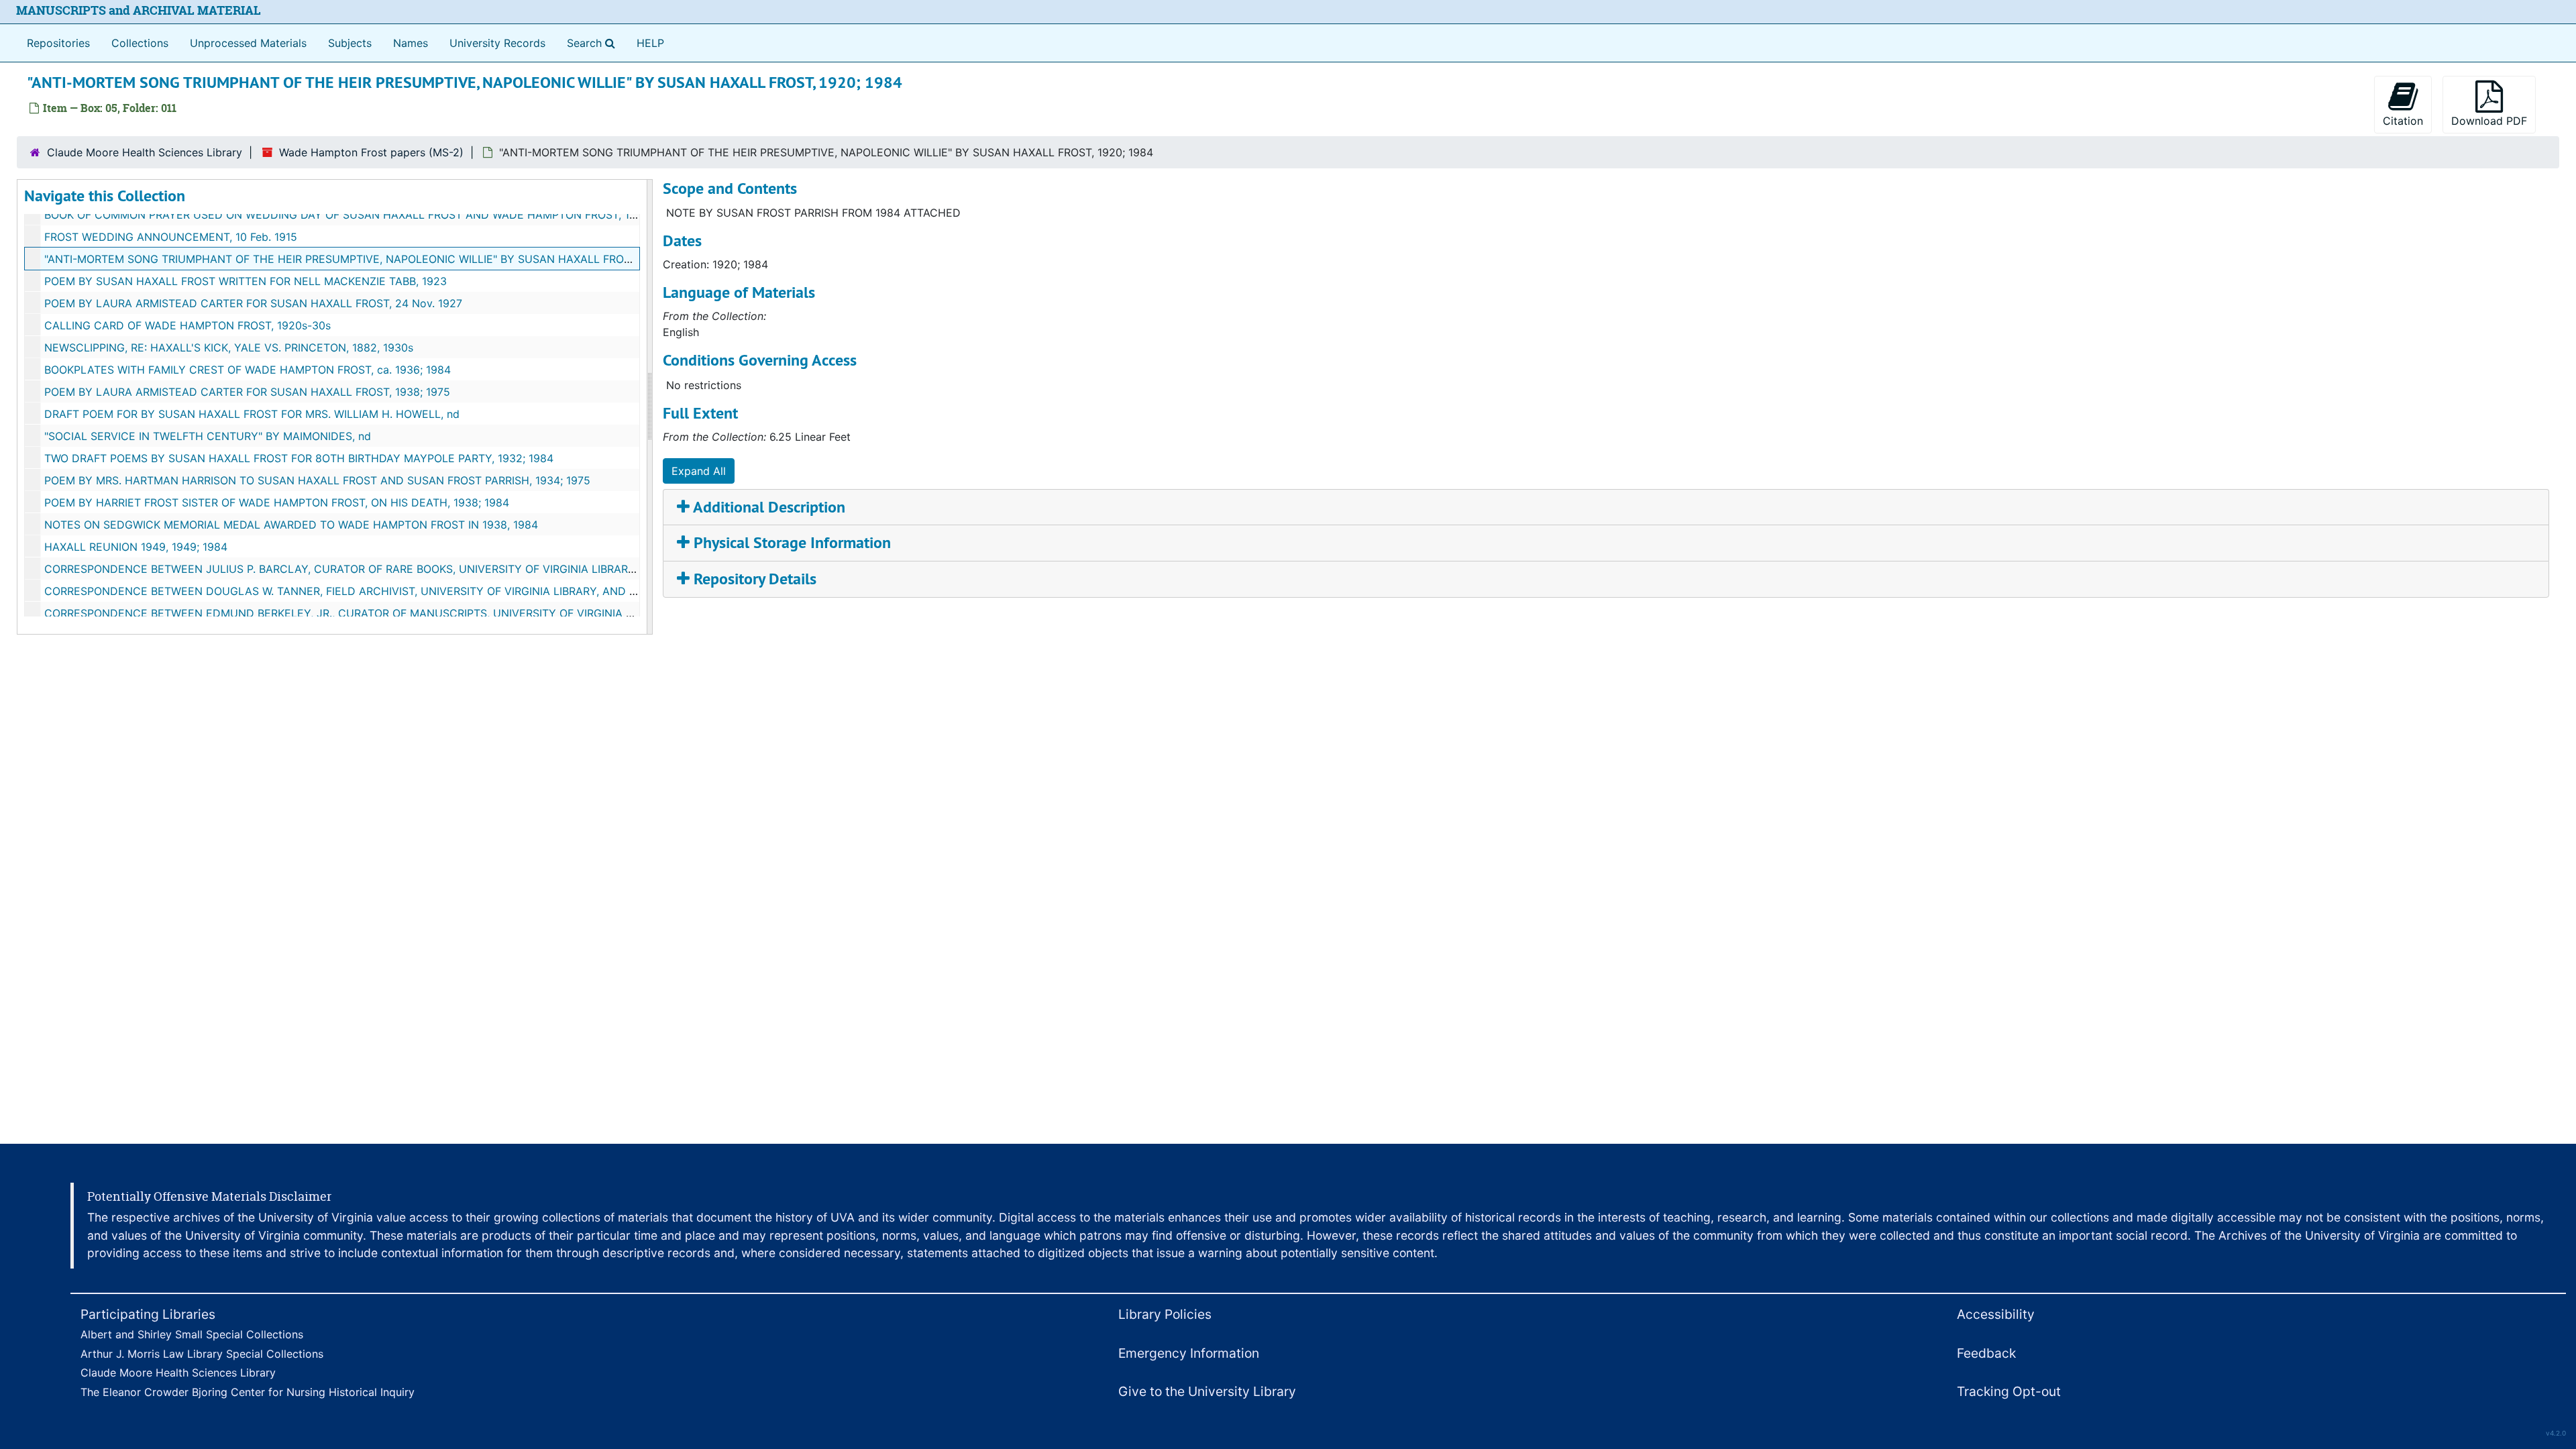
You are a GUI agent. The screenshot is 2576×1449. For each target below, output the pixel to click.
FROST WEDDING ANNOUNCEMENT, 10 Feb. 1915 (171, 237)
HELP (650, 43)
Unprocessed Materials (248, 43)
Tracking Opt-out (2009, 1391)
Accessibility (1996, 1314)
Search (594, 43)
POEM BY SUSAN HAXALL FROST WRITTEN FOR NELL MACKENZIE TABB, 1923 (246, 281)
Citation (2403, 121)
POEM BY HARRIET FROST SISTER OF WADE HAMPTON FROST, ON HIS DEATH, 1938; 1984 (277, 502)
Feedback (1986, 1353)
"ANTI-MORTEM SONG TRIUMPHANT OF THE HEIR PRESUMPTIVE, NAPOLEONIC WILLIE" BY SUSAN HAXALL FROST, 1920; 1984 (371, 259)
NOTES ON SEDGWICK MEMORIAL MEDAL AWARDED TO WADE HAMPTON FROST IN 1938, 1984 (291, 525)
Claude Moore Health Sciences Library (145, 152)
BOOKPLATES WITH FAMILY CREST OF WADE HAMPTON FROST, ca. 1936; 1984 (248, 370)
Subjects (350, 43)
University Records (497, 43)
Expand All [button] (699, 471)
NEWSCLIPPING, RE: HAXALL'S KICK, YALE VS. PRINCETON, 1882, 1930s (229, 347)
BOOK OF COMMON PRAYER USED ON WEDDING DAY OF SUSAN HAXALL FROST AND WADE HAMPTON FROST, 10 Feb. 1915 (365, 215)
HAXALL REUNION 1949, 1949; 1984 (136, 547)
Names (411, 43)
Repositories (58, 43)
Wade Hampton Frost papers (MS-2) (371, 152)
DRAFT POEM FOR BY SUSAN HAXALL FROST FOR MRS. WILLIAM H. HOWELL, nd (252, 414)
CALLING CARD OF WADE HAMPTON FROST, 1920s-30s (187, 325)
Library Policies (1165, 1314)
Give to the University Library (1207, 1391)
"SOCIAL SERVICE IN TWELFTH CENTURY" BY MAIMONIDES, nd (208, 436)
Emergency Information (1189, 1353)
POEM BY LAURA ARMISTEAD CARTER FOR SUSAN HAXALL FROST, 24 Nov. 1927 (253, 303)
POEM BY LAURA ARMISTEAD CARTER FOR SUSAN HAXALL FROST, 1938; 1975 (247, 392)
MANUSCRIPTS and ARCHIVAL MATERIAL (139, 10)
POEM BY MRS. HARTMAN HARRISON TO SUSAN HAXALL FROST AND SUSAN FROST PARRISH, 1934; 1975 (317, 480)
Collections (140, 43)
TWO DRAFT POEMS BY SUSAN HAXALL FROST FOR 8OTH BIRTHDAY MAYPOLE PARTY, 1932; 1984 (299, 458)
